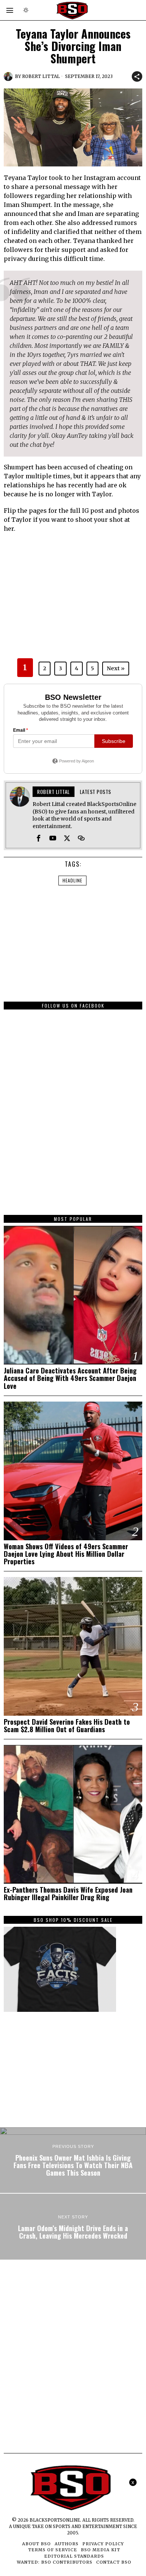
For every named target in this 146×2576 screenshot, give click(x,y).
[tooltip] (39, 838)
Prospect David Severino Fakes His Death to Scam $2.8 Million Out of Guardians (67, 1725)
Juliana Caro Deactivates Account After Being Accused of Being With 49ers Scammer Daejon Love (70, 1378)
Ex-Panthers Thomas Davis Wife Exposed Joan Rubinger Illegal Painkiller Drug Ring (68, 1893)
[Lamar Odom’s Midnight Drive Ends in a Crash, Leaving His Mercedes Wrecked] (73, 2227)
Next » (116, 668)
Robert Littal (41, 76)
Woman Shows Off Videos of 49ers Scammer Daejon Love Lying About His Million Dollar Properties (66, 1554)
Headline (72, 880)
